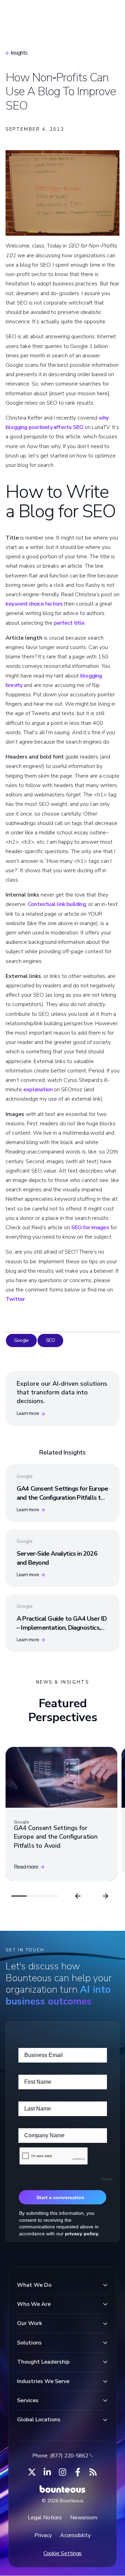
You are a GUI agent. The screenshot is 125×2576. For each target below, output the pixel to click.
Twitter (15, 1299)
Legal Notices (45, 2518)
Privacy (43, 2535)
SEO (50, 1340)
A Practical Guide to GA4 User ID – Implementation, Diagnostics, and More (62, 1627)
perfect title (69, 623)
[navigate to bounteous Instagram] (62, 2472)
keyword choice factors (34, 604)
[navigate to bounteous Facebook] (78, 2472)
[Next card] (106, 1896)
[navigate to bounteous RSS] (93, 2472)
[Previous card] (78, 1896)
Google (21, 1340)
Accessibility (75, 2535)
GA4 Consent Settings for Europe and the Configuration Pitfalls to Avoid (62, 1497)
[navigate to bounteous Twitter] (32, 2472)
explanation (38, 1089)
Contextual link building (57, 904)
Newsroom (84, 2518)
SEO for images (90, 1228)
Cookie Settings (63, 2553)
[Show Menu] (108, 13)
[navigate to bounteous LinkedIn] (47, 2472)
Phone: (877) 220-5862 (60, 2456)
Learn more (28, 1413)
